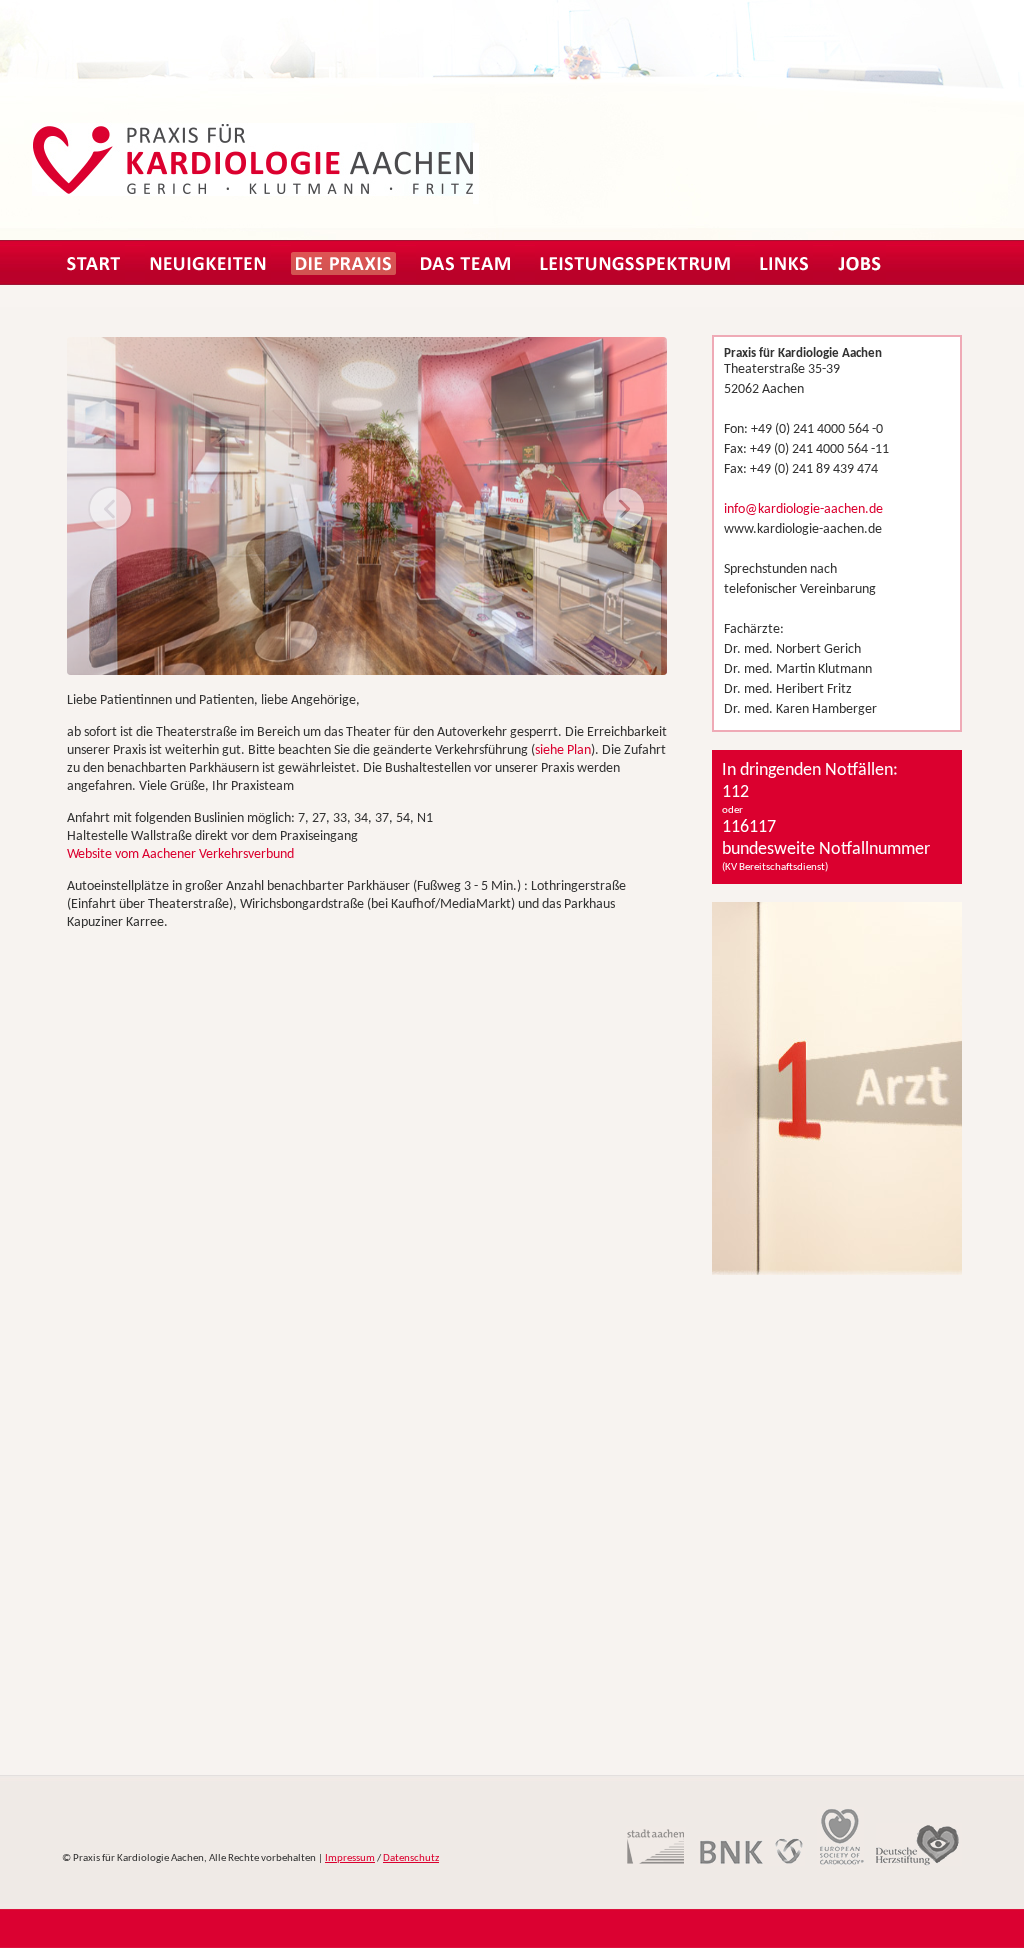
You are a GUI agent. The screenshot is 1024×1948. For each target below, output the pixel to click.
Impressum (350, 1858)
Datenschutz (411, 1858)
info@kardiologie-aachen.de (803, 509)
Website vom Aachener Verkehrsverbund (180, 854)
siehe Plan (563, 750)
